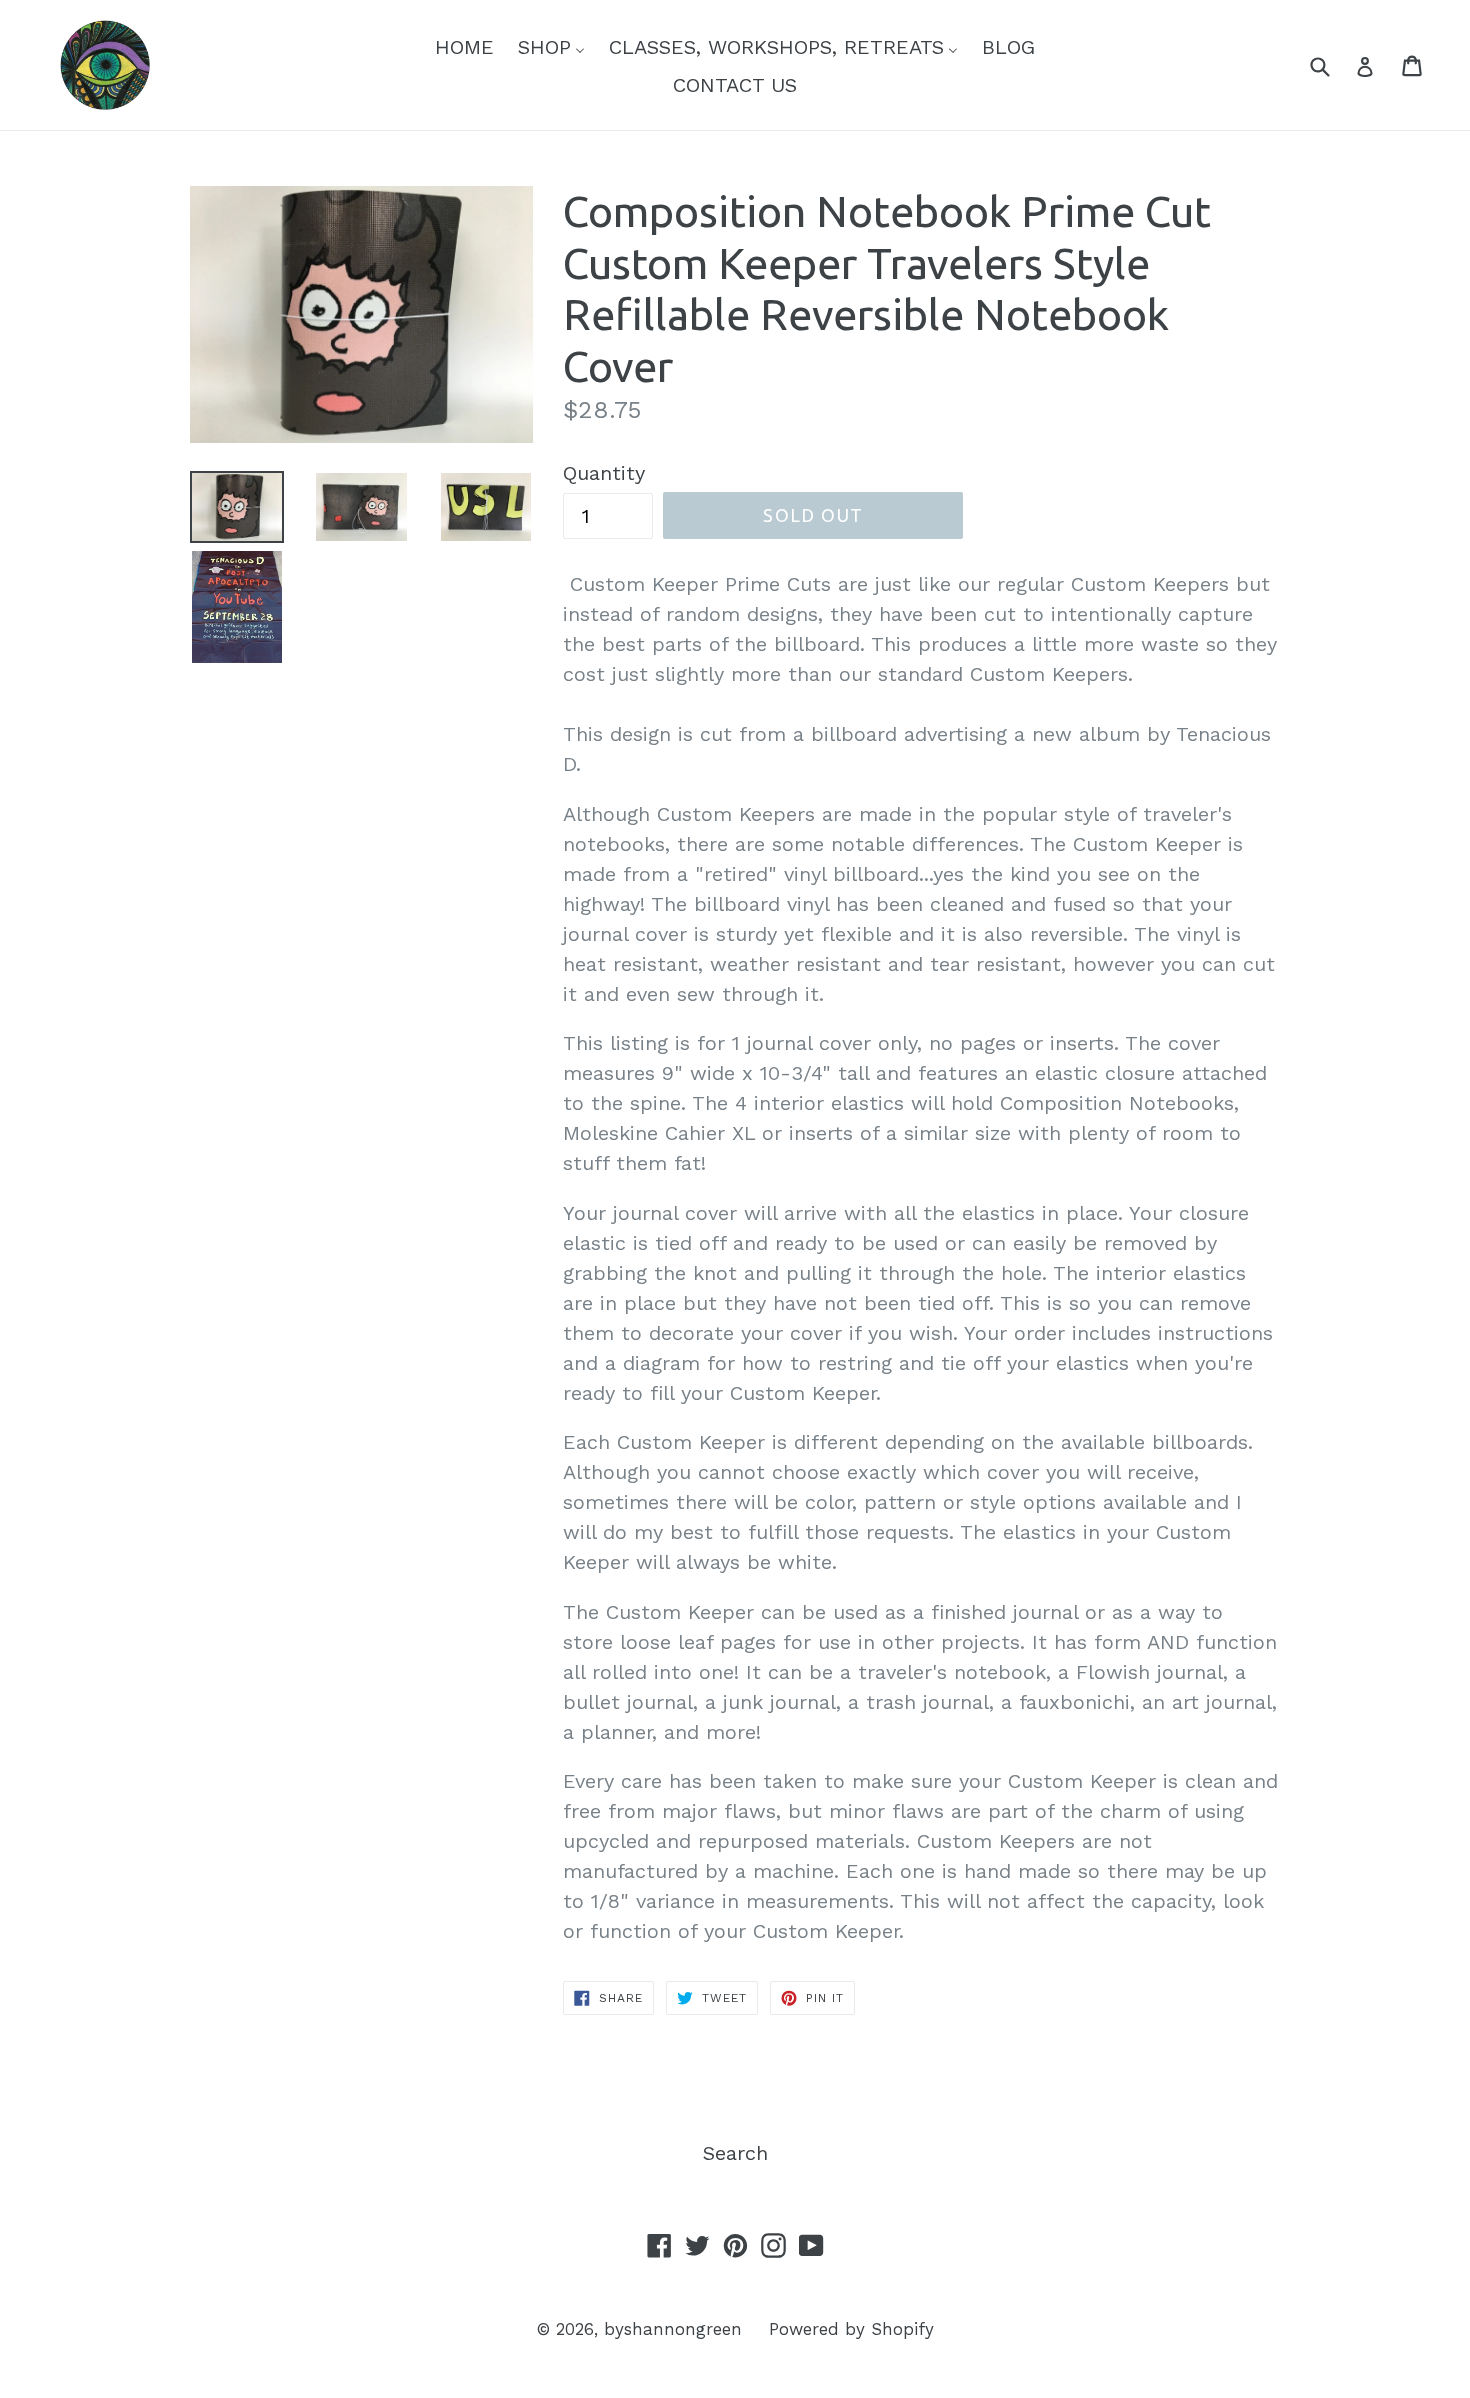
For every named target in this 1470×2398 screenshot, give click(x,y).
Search (735, 2153)
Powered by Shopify (851, 2329)
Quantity (604, 473)
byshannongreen (673, 2329)
